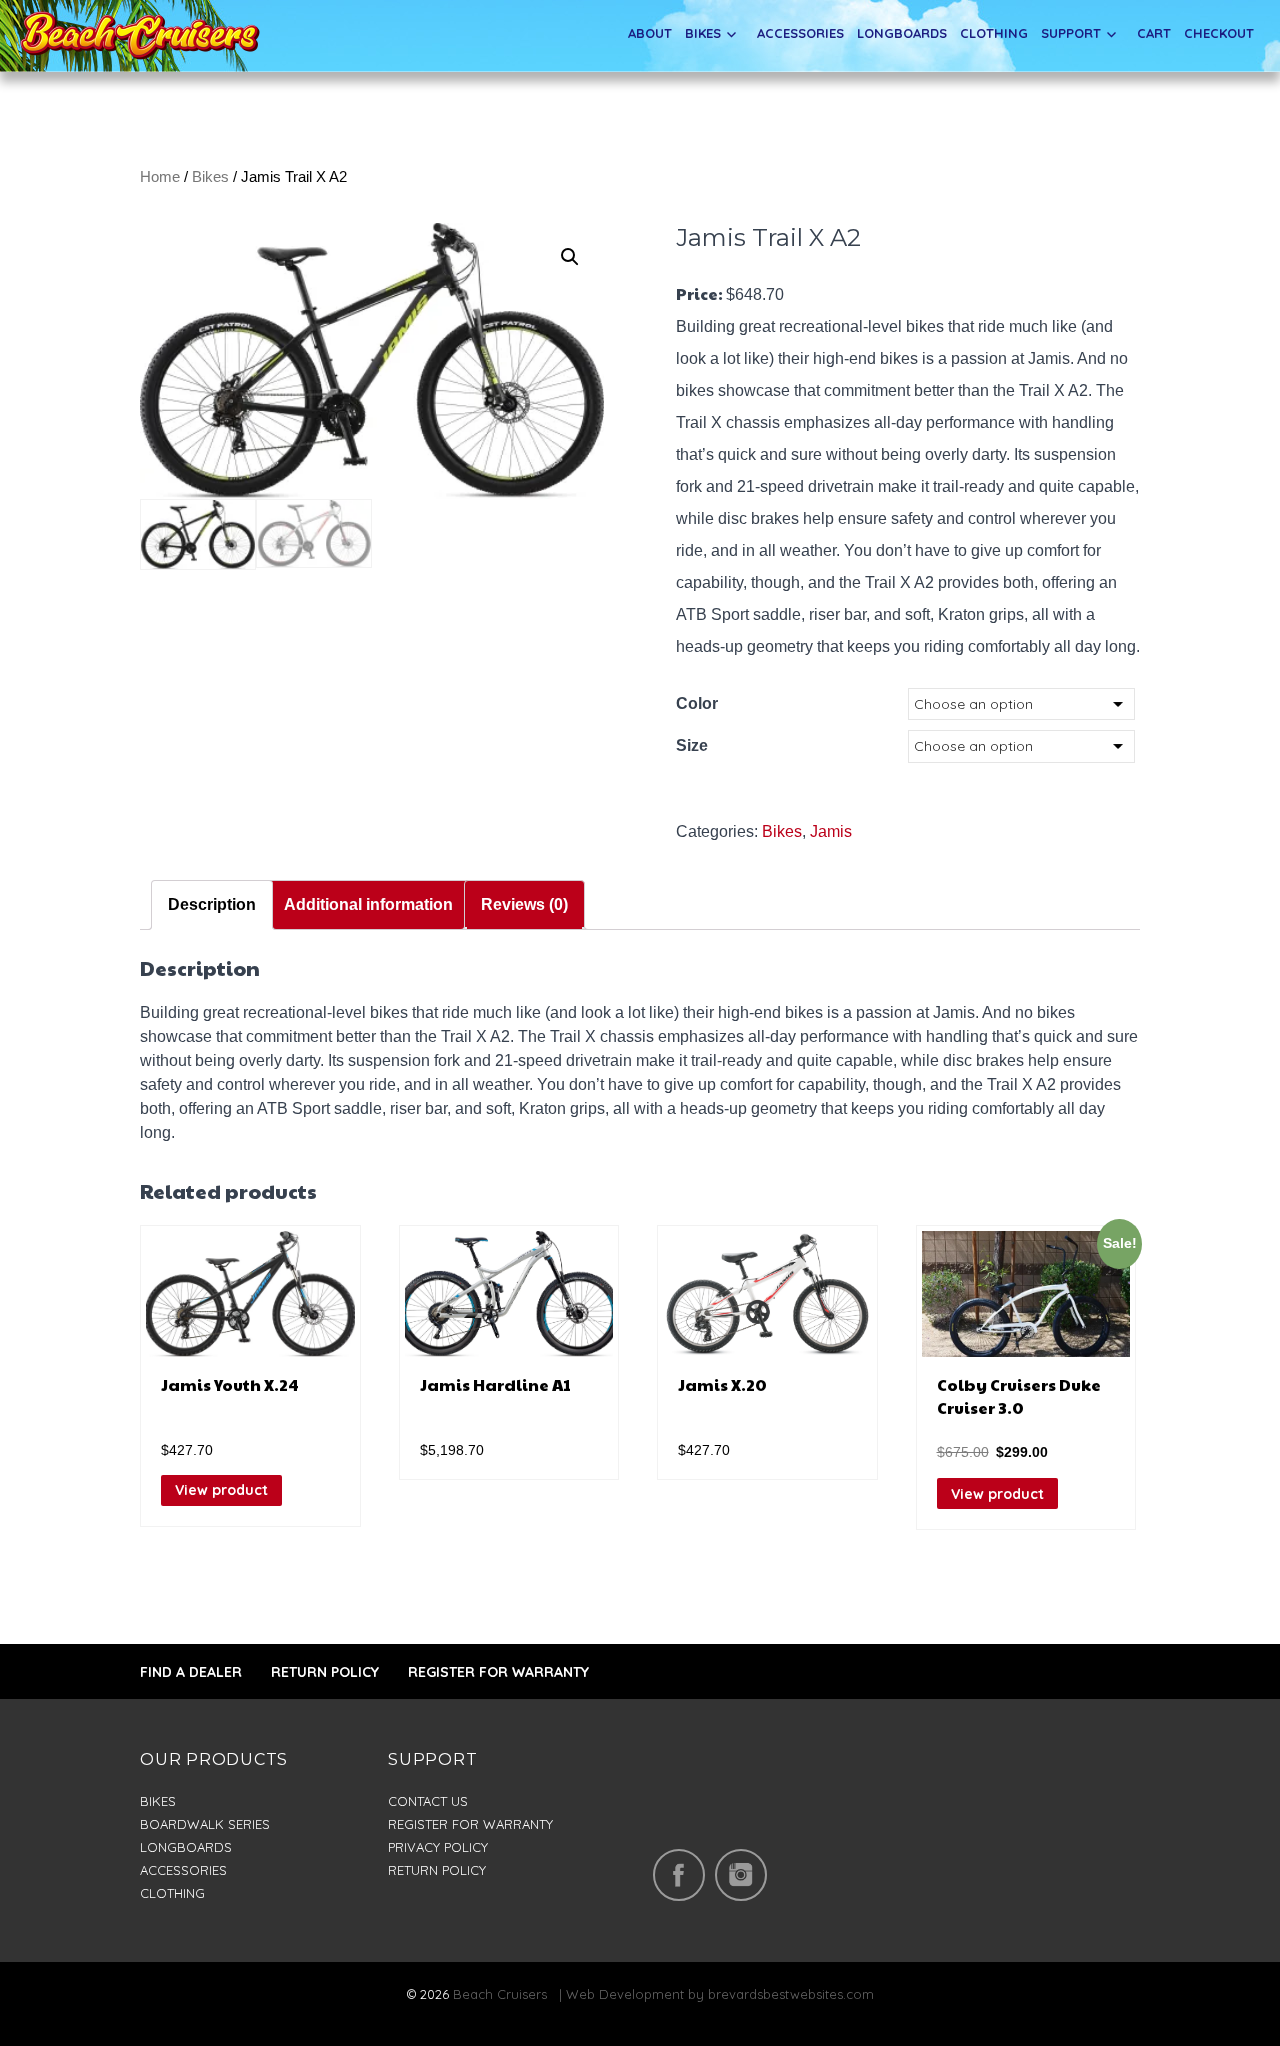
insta (741, 1875)
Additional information (368, 904)
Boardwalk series (205, 1824)
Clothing (994, 33)
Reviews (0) (524, 904)
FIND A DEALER (191, 1672)
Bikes (703, 33)
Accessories (800, 33)
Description (212, 904)
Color (697, 703)
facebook (679, 1875)
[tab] (212, 905)
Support (1071, 33)
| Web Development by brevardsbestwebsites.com (712, 1994)
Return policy (437, 1870)
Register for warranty (470, 1824)
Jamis (831, 831)
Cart (1154, 33)
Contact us (428, 1801)
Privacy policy (438, 1847)
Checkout (1219, 33)
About (650, 33)
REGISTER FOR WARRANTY (498, 1672)
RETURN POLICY (325, 1672)
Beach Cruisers (500, 1994)
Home (160, 177)
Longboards (902, 33)
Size (692, 745)
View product (221, 1490)
